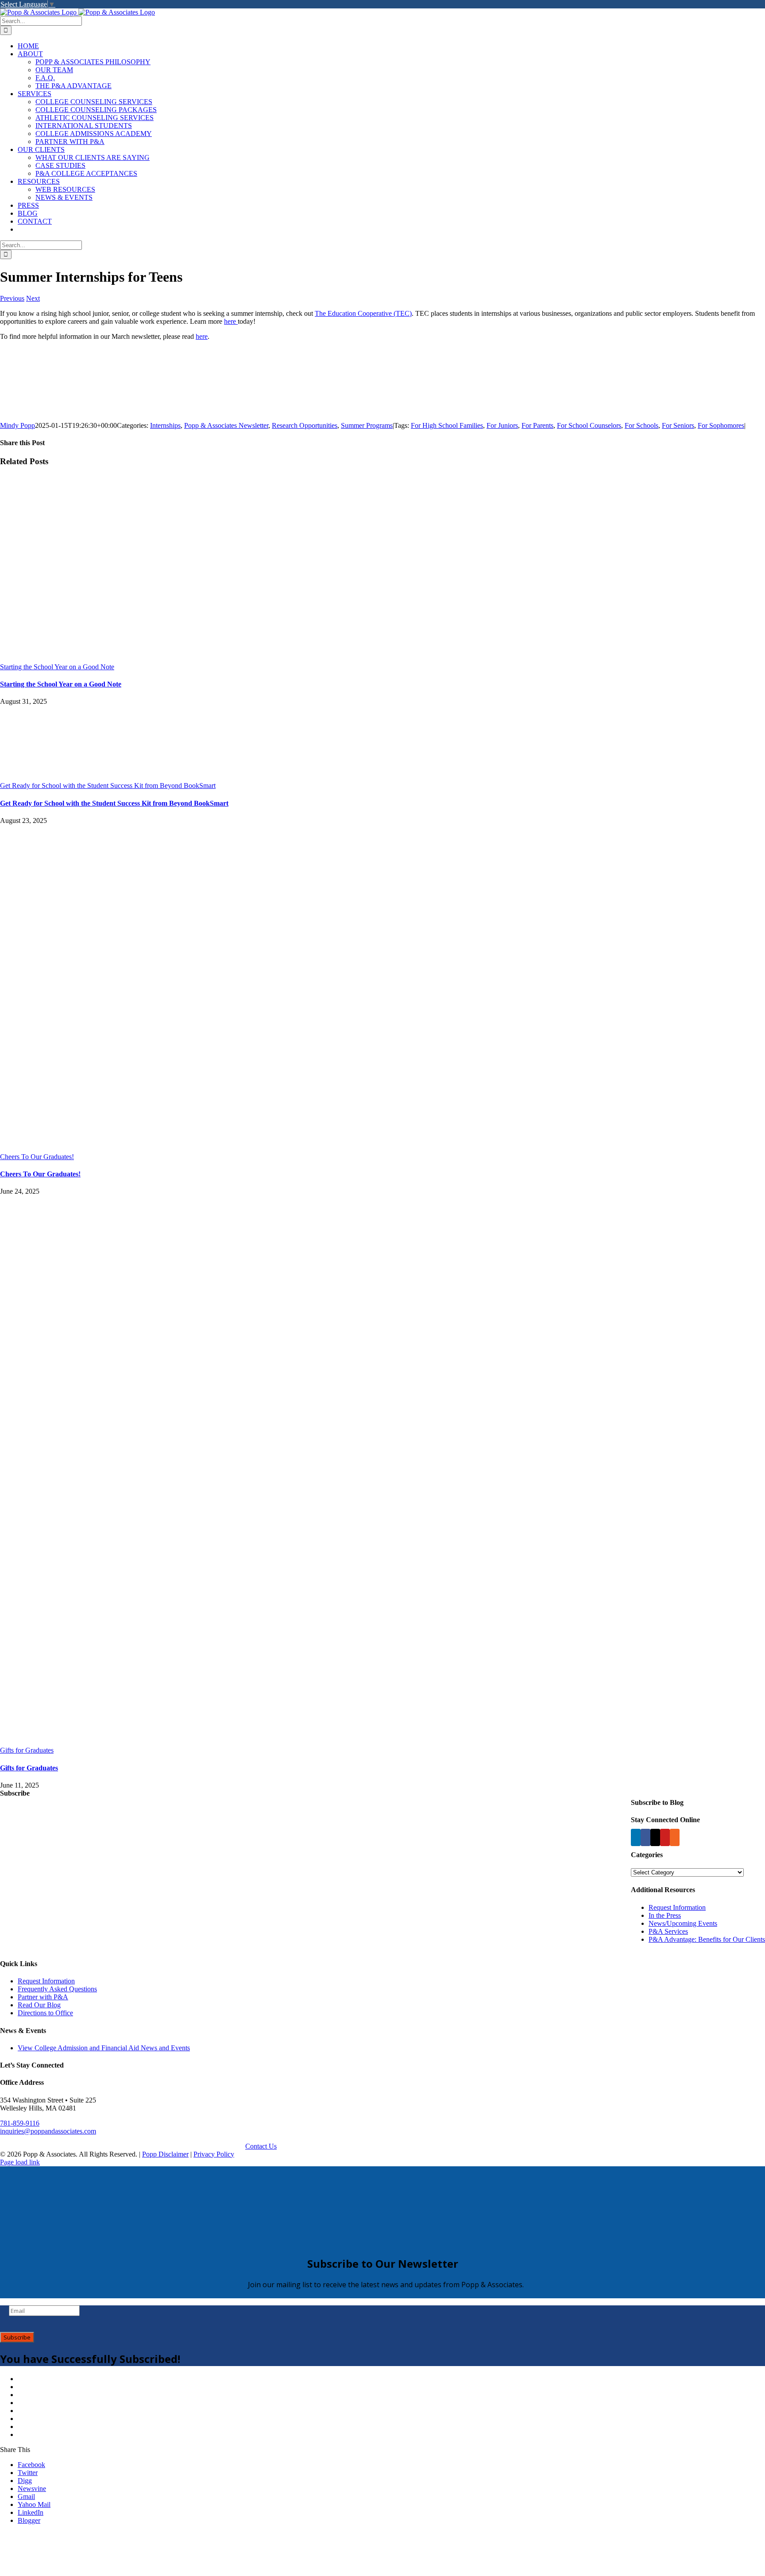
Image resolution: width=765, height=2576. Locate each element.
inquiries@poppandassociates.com (48, 2131)
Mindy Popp (17, 425)
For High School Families (447, 425)
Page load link (20, 2162)
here (230, 321)
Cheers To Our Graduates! (37, 1157)
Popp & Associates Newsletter (226, 425)
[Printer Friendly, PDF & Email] (55, 407)
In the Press (665, 1915)
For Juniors (502, 425)
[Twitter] (655, 1837)
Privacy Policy (214, 2154)
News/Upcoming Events (683, 1923)
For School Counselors (589, 425)
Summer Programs (367, 425)
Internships (165, 425)
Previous (12, 298)
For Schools (641, 425)
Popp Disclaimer (165, 2154)
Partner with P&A (43, 1997)
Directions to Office (45, 2013)
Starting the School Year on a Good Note (57, 667)
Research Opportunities (305, 425)
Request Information (677, 1907)
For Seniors (678, 425)
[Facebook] (645, 1837)
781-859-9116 (20, 2123)
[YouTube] (665, 1837)
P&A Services (668, 1931)
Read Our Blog (39, 2005)
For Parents (537, 425)
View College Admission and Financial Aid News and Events (104, 2048)
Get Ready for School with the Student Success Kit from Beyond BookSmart (108, 786)
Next (33, 298)
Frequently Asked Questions (57, 1989)
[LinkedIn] (636, 1837)
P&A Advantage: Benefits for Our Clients (707, 1939)
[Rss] (675, 1837)
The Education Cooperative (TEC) (363, 313)
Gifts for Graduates (27, 1750)
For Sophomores (721, 425)
